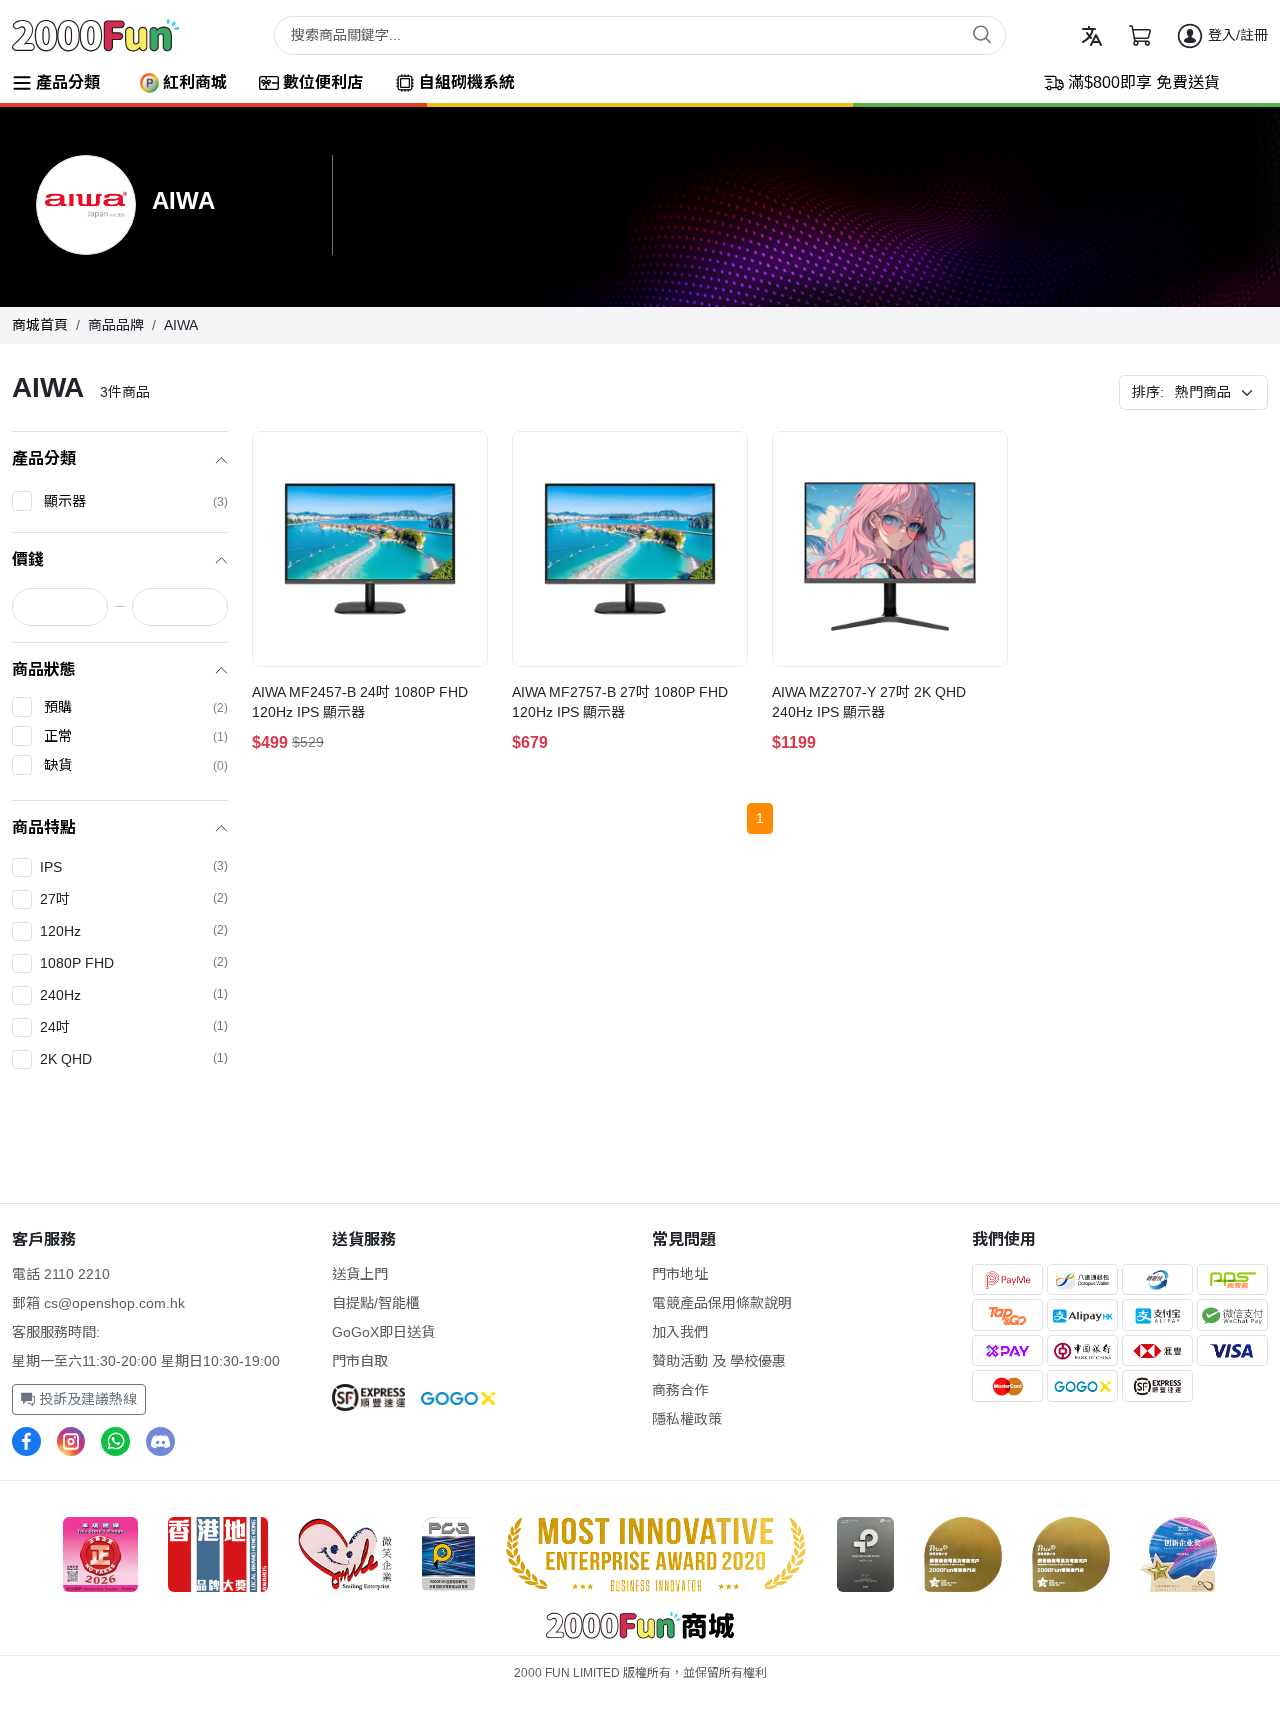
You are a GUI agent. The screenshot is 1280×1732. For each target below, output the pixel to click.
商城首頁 (40, 325)
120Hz (134, 931)
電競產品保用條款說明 (722, 1303)
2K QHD (134, 1059)
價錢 (28, 559)
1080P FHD (134, 963)
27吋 (134, 899)
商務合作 (680, 1390)
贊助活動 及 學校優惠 (719, 1361)
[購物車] (1140, 36)
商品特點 (44, 827)
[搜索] (982, 34)
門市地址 (680, 1274)
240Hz (134, 995)
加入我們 (680, 1332)
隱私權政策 (687, 1419)
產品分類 (44, 458)
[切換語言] (1092, 36)
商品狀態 (44, 669)
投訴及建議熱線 (86, 1399)
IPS (134, 867)
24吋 (134, 1027)
